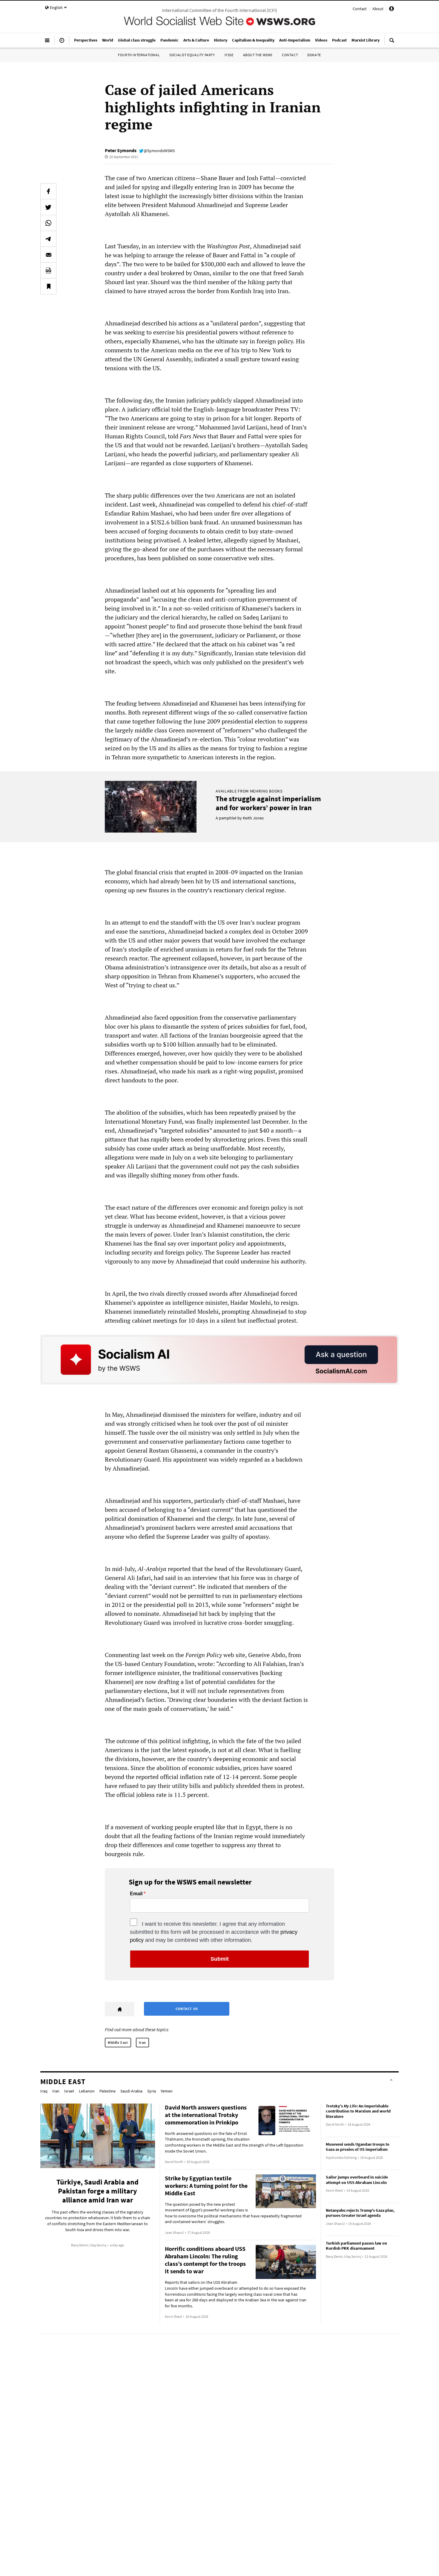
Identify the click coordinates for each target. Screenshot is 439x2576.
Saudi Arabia (131, 2091)
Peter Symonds (121, 150)
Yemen (167, 2091)
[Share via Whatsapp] (48, 223)
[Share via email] (48, 255)
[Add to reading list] (48, 286)
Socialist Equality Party (192, 55)
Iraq (44, 2091)
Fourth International (139, 55)
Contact (360, 9)
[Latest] (62, 43)
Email (136, 1894)
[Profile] (392, 10)
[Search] (392, 43)
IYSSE (229, 55)
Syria (152, 2091)
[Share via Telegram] (48, 239)
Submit (220, 1959)
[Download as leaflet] (48, 270)
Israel (69, 2091)
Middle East (118, 2042)
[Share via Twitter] (48, 207)
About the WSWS (258, 55)
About (378, 9)
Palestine (108, 2091)
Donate (314, 55)
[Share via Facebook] (48, 191)
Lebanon (87, 2091)
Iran (142, 2042)
